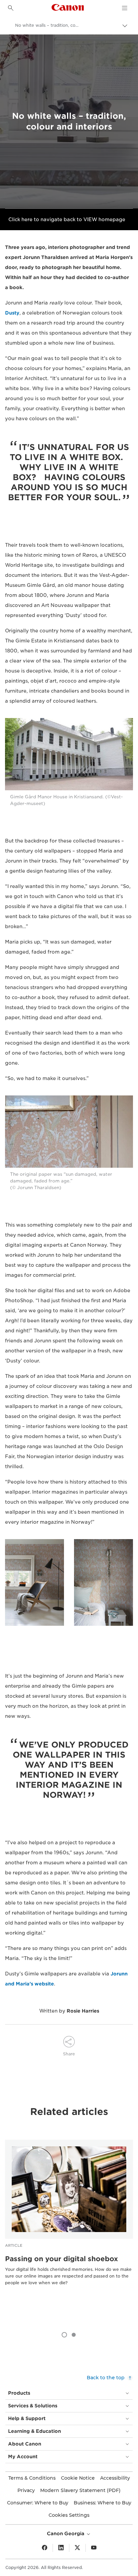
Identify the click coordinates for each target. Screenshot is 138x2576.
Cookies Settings (69, 2515)
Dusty (12, 313)
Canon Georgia (66, 2534)
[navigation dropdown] (125, 8)
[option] (69, 2223)
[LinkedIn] (61, 2548)
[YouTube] (94, 2548)
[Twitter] (77, 2548)
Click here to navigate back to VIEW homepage (67, 219)
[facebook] (45, 2548)
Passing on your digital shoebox (61, 2259)
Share (69, 2054)
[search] (11, 8)
